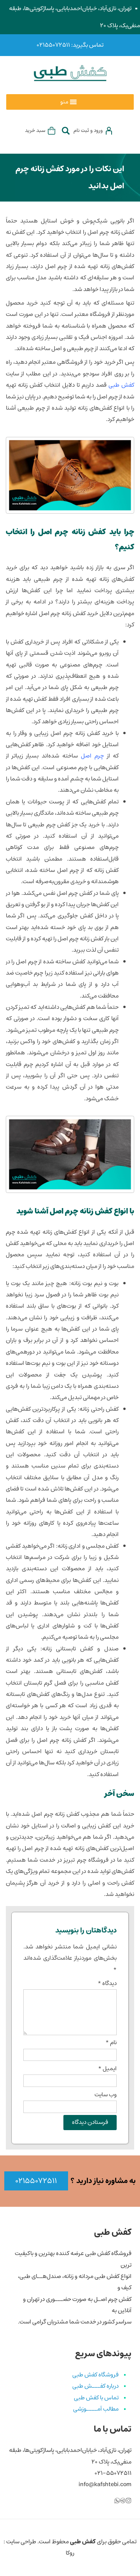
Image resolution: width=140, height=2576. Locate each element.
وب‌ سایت (106, 2095)
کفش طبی (121, 385)
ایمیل (107, 2069)
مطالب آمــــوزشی (96, 2409)
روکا (70, 2553)
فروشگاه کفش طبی (95, 2375)
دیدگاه (107, 1983)
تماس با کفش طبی (96, 2398)
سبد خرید (35, 131)
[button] (64, 102)
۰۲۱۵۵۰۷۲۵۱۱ (36, 2181)
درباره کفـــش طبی (95, 2386)
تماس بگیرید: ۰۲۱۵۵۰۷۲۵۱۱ (70, 45)
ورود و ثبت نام (88, 131)
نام (111, 2043)
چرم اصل (92, 756)
